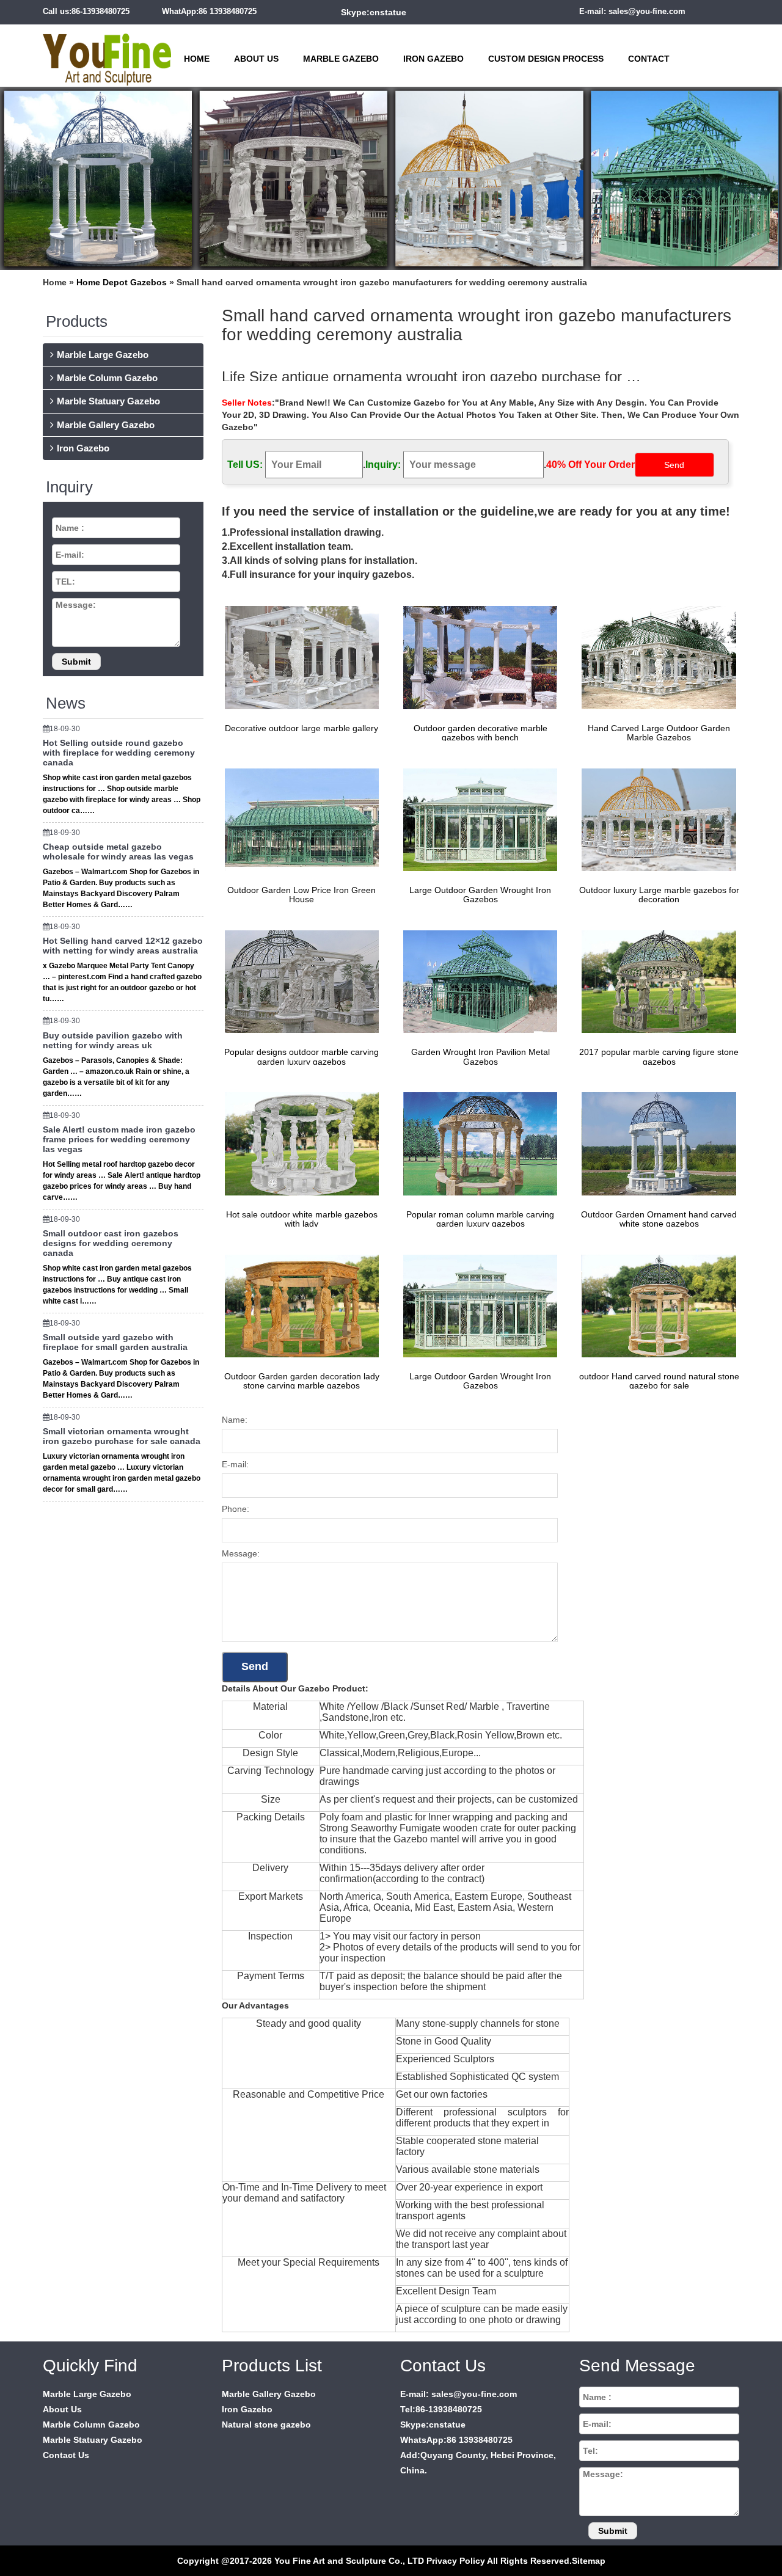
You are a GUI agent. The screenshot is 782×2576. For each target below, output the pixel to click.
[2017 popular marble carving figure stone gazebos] (656, 981)
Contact (649, 59)
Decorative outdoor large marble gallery (301, 728)
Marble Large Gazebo (103, 355)
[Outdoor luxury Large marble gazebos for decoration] (656, 819)
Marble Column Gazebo (107, 378)
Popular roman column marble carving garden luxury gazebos (480, 1219)
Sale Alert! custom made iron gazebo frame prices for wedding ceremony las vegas (119, 1139)
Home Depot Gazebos (122, 282)
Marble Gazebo (341, 59)
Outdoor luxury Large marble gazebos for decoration (659, 895)
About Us (256, 59)
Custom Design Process (546, 59)
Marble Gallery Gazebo (106, 425)
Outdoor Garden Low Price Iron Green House (301, 895)
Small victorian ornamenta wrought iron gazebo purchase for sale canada (122, 1436)
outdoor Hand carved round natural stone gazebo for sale (659, 1381)
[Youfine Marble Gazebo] (107, 54)
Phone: (236, 1509)
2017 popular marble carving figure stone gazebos (659, 1056)
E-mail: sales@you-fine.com (632, 11)
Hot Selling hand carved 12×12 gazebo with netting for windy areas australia (123, 946)
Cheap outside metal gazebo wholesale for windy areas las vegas (118, 852)
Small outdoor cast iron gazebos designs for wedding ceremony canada (111, 1243)
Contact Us (66, 2455)
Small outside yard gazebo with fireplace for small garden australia (115, 1342)
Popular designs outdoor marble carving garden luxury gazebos (301, 1056)
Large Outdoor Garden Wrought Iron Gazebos (480, 895)
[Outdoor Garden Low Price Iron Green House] (299, 819)
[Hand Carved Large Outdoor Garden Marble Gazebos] (656, 657)
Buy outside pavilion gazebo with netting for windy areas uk (113, 1040)
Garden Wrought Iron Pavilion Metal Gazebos (481, 1056)
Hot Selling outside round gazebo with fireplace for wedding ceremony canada (119, 753)
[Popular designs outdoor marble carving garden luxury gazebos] (299, 981)
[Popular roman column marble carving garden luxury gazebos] (477, 1143)
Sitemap (589, 2561)
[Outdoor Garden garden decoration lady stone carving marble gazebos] (299, 1305)
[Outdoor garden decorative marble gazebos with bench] (477, 657)
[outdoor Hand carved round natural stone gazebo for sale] (656, 1305)
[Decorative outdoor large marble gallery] (299, 657)
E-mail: (235, 1464)
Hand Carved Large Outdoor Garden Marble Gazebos (659, 733)
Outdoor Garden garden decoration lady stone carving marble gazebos (302, 1381)
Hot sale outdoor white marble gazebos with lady (302, 1219)
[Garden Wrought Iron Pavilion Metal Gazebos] (477, 981)
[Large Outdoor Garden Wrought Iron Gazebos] (477, 819)
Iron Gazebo (433, 59)
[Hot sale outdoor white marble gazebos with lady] (299, 1143)
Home (197, 59)
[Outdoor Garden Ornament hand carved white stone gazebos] (656, 1143)
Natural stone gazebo (266, 2425)
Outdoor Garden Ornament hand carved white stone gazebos (659, 1219)
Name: (235, 1420)
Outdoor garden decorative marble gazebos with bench (481, 733)
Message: (241, 1553)
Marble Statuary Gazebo (108, 401)
